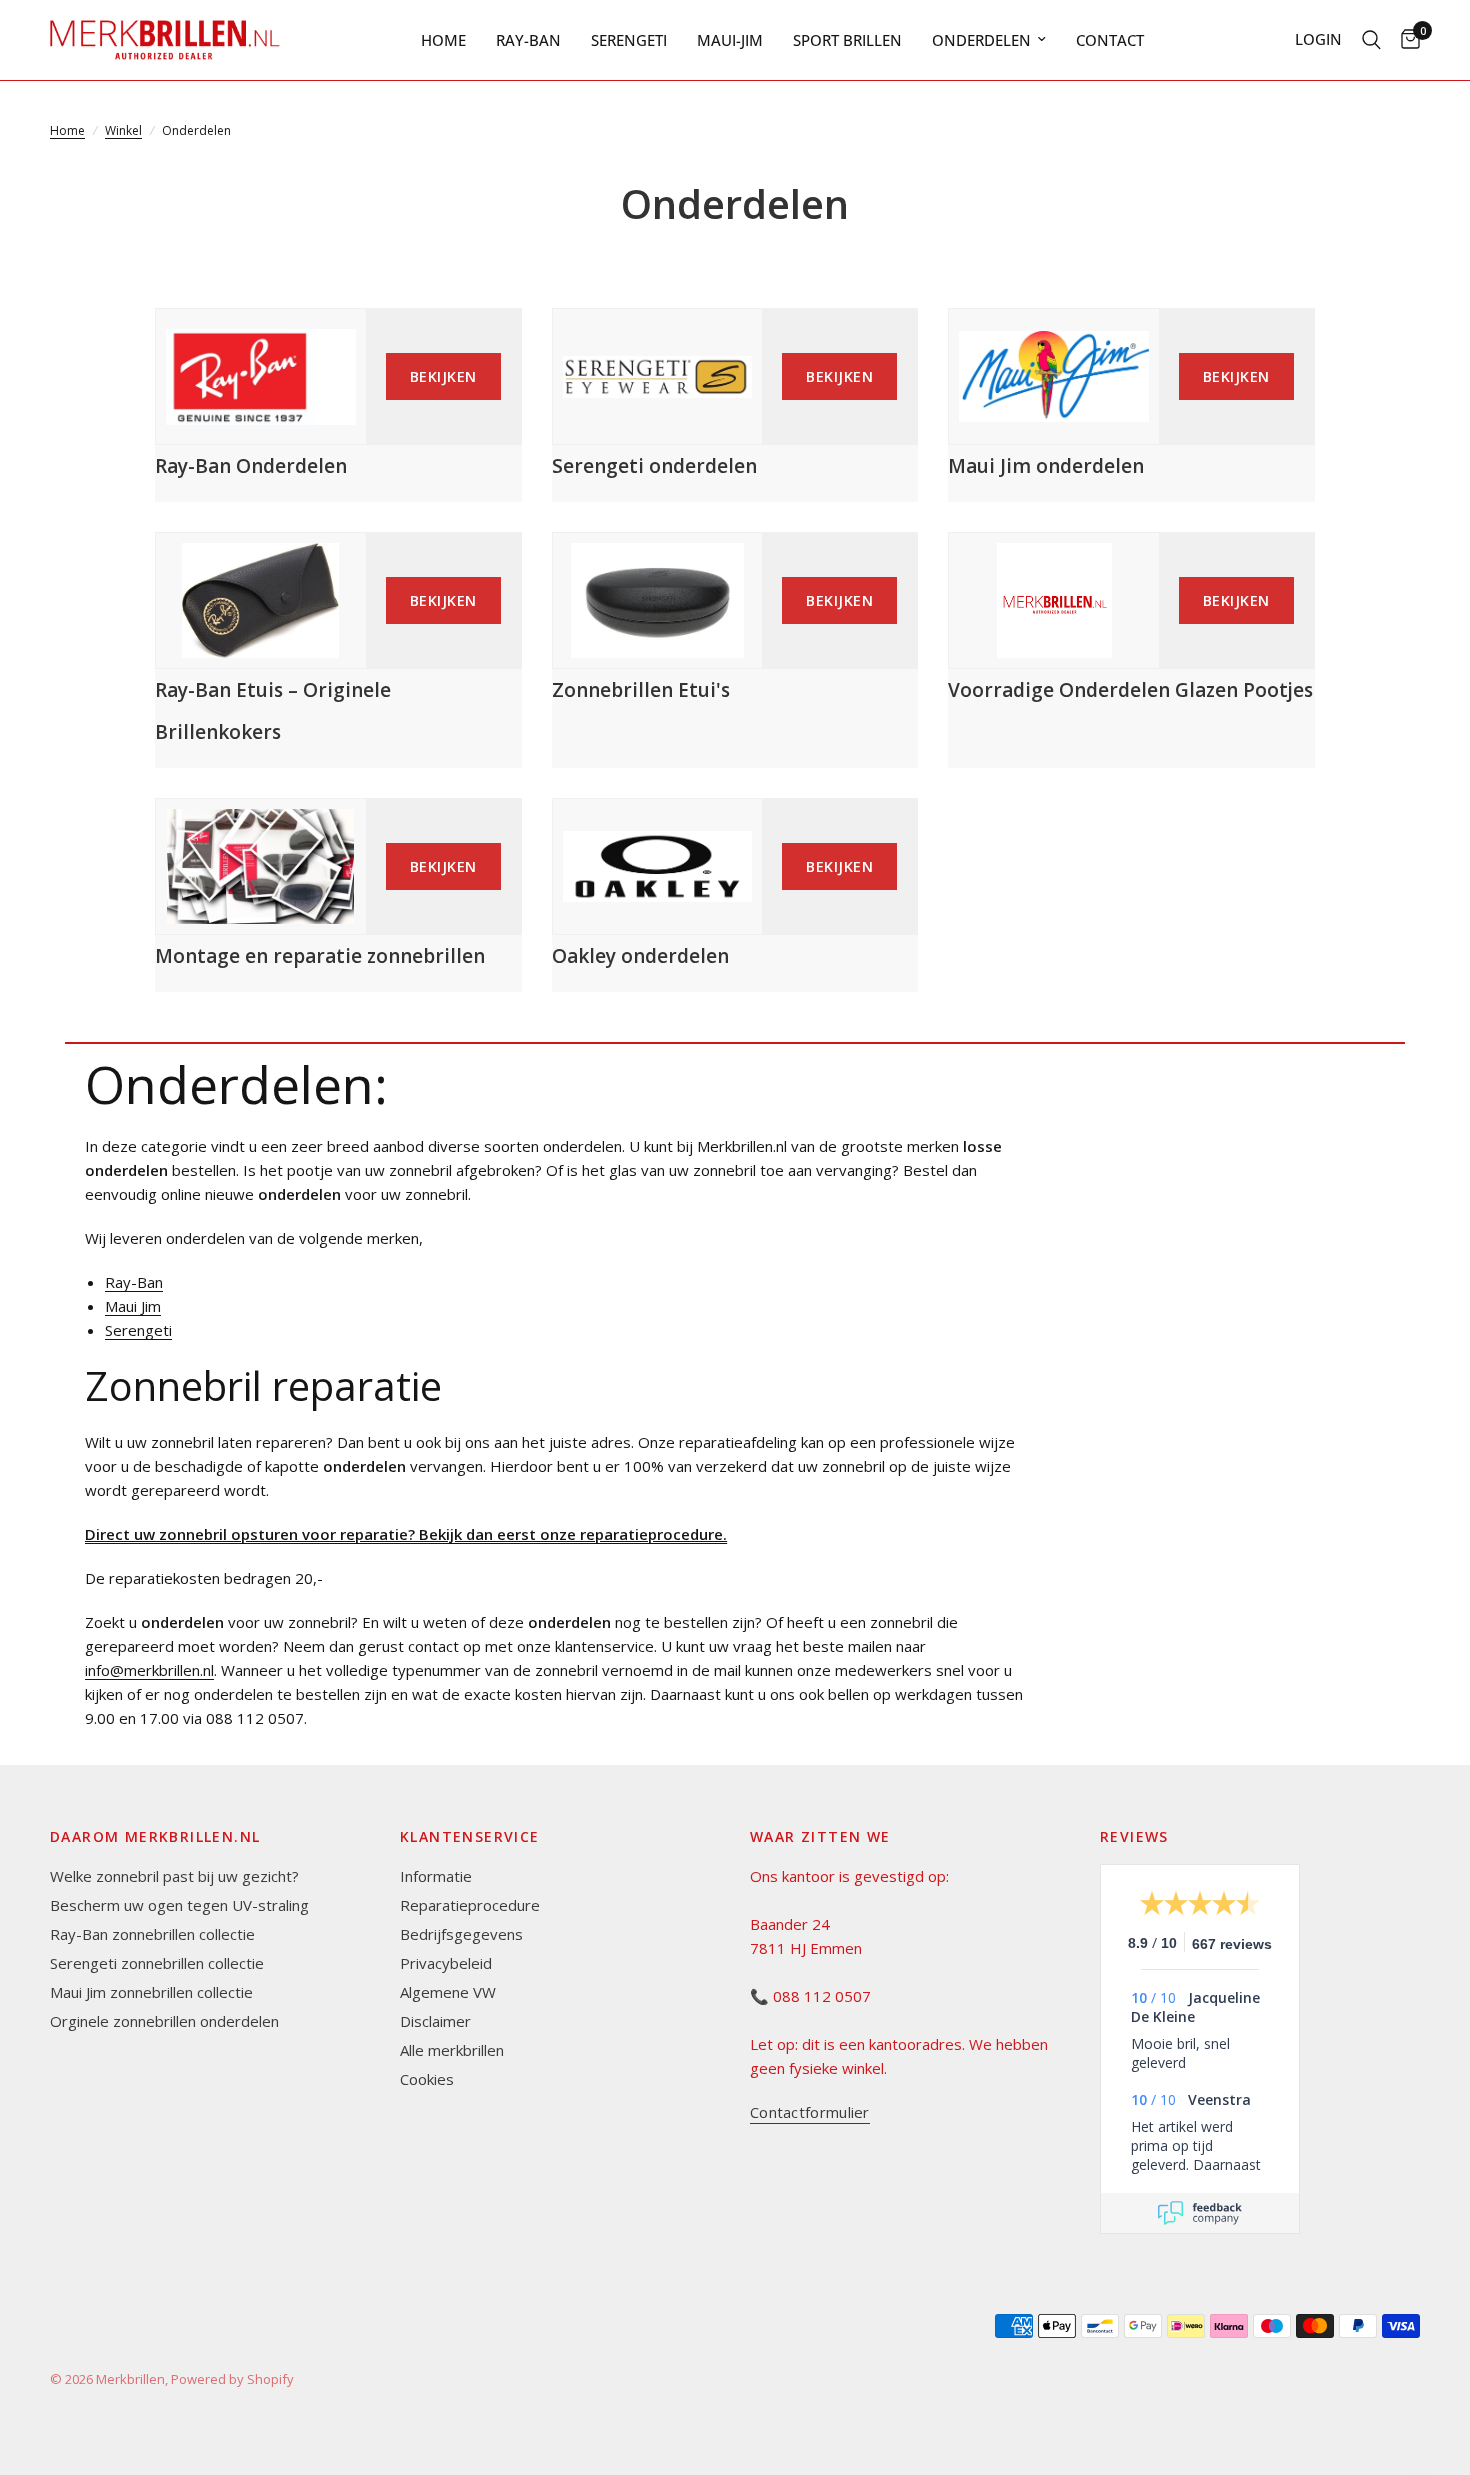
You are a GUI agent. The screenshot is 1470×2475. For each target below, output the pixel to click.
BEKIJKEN (443, 376)
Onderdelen (981, 40)
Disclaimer (435, 2021)
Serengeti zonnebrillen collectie (157, 1963)
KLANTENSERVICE (470, 1837)
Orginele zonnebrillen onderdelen (164, 2021)
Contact (1110, 40)
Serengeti (629, 40)
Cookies (427, 2079)
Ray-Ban (528, 40)
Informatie (436, 1876)
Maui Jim (133, 1306)
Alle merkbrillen (452, 2050)
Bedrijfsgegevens (461, 1934)
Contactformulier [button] (810, 2112)
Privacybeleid (446, 1963)
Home (443, 40)
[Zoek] (1371, 40)
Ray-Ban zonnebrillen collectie (152, 1934)
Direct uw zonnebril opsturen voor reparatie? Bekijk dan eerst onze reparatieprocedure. (406, 1534)
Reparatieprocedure (470, 1905)
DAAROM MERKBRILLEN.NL (155, 1837)
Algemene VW (448, 1992)
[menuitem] (443, 40)
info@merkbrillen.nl (149, 1670)
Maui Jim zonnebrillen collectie (151, 1992)
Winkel (123, 130)
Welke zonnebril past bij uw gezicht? (174, 1876)
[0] (1405, 40)
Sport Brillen (847, 40)
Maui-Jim (730, 40)
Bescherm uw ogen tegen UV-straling (179, 1905)
